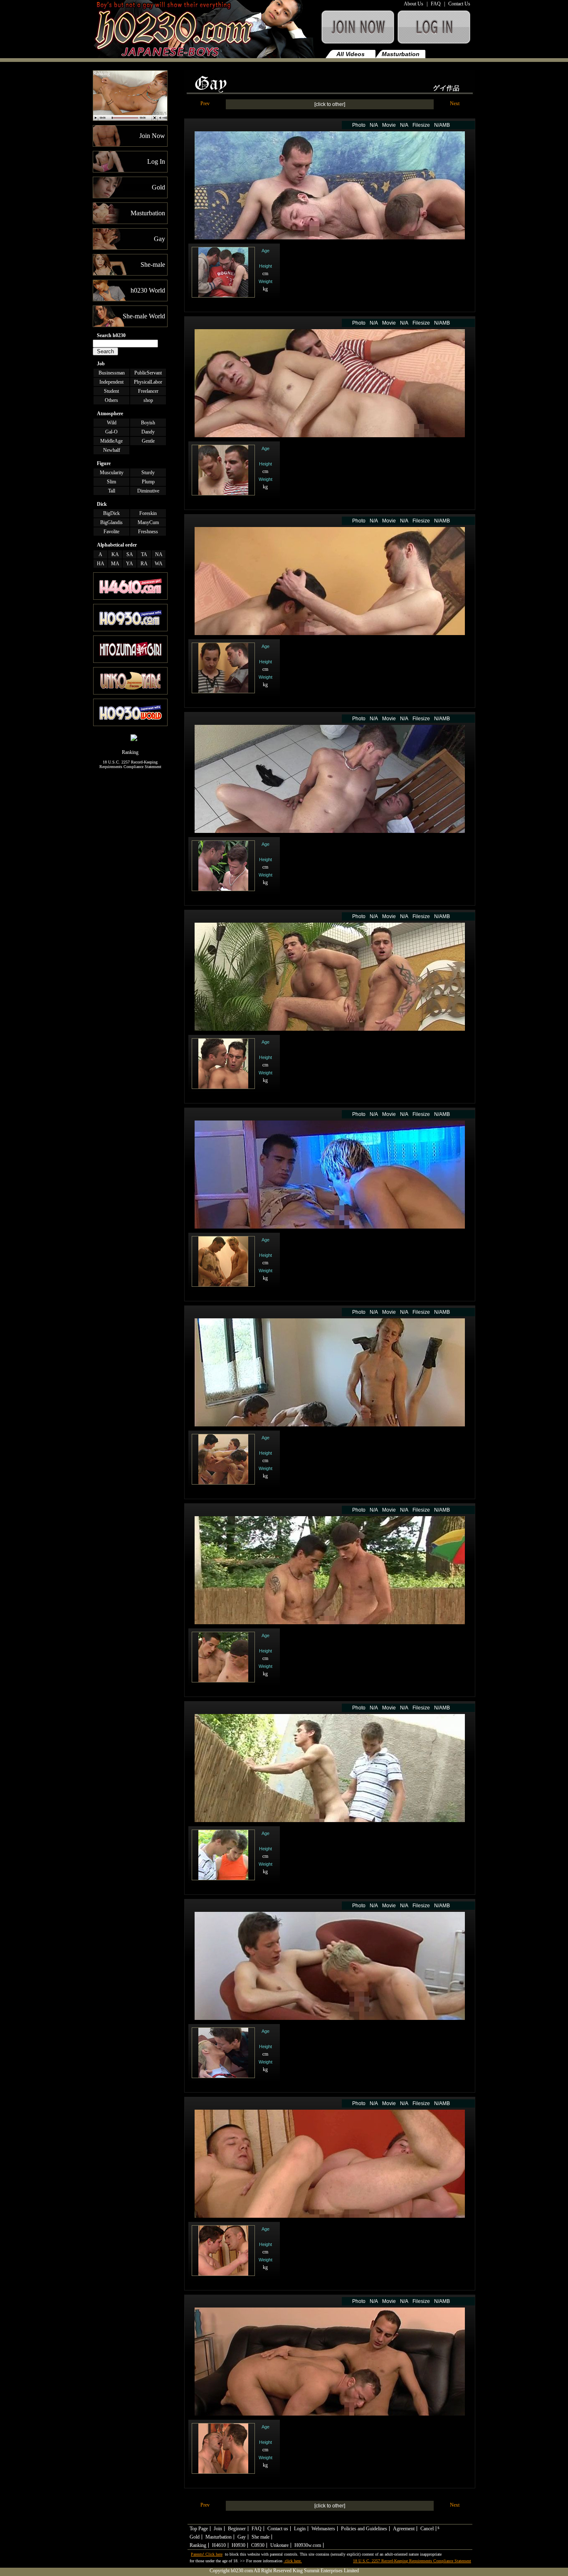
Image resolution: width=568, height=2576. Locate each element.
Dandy (148, 432)
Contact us (278, 2529)
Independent (111, 382)
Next (455, 103)
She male (261, 2537)
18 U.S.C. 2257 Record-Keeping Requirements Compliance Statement (130, 764)
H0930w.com (308, 2545)
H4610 (219, 2545)
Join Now (357, 31)
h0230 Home (206, 31)
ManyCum (148, 522)
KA (115, 554)
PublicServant (148, 373)
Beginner (237, 2529)
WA (159, 564)
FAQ (436, 4)
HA (101, 564)
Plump (148, 482)
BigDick (111, 513)
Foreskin (148, 513)
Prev (205, 103)
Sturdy (148, 473)
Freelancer (148, 391)
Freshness (148, 532)
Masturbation (401, 54)
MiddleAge (111, 441)
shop (148, 400)
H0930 (238, 2545)
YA (130, 564)
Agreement (404, 2529)
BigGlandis (111, 522)
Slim (111, 482)
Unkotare (279, 2545)
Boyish (148, 423)
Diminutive (148, 491)
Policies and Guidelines (364, 2529)
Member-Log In (436, 31)
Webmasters (323, 2529)
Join (218, 2529)
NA (159, 554)
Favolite (111, 532)
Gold (195, 2537)
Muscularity (112, 473)
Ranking (101, 74)
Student (111, 391)
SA (130, 554)
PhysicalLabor (148, 382)
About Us (414, 4)
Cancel (427, 2529)
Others (111, 400)
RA (144, 564)
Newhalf (112, 450)
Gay (450, 54)
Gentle (148, 441)
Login (300, 2529)
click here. (293, 2561)
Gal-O (111, 432)
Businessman (112, 373)
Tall (112, 491)
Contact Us (459, 4)
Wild (112, 423)
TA (144, 554)
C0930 (258, 2545)
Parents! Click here (207, 2554)
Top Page (199, 2529)
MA (115, 564)
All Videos (351, 54)
